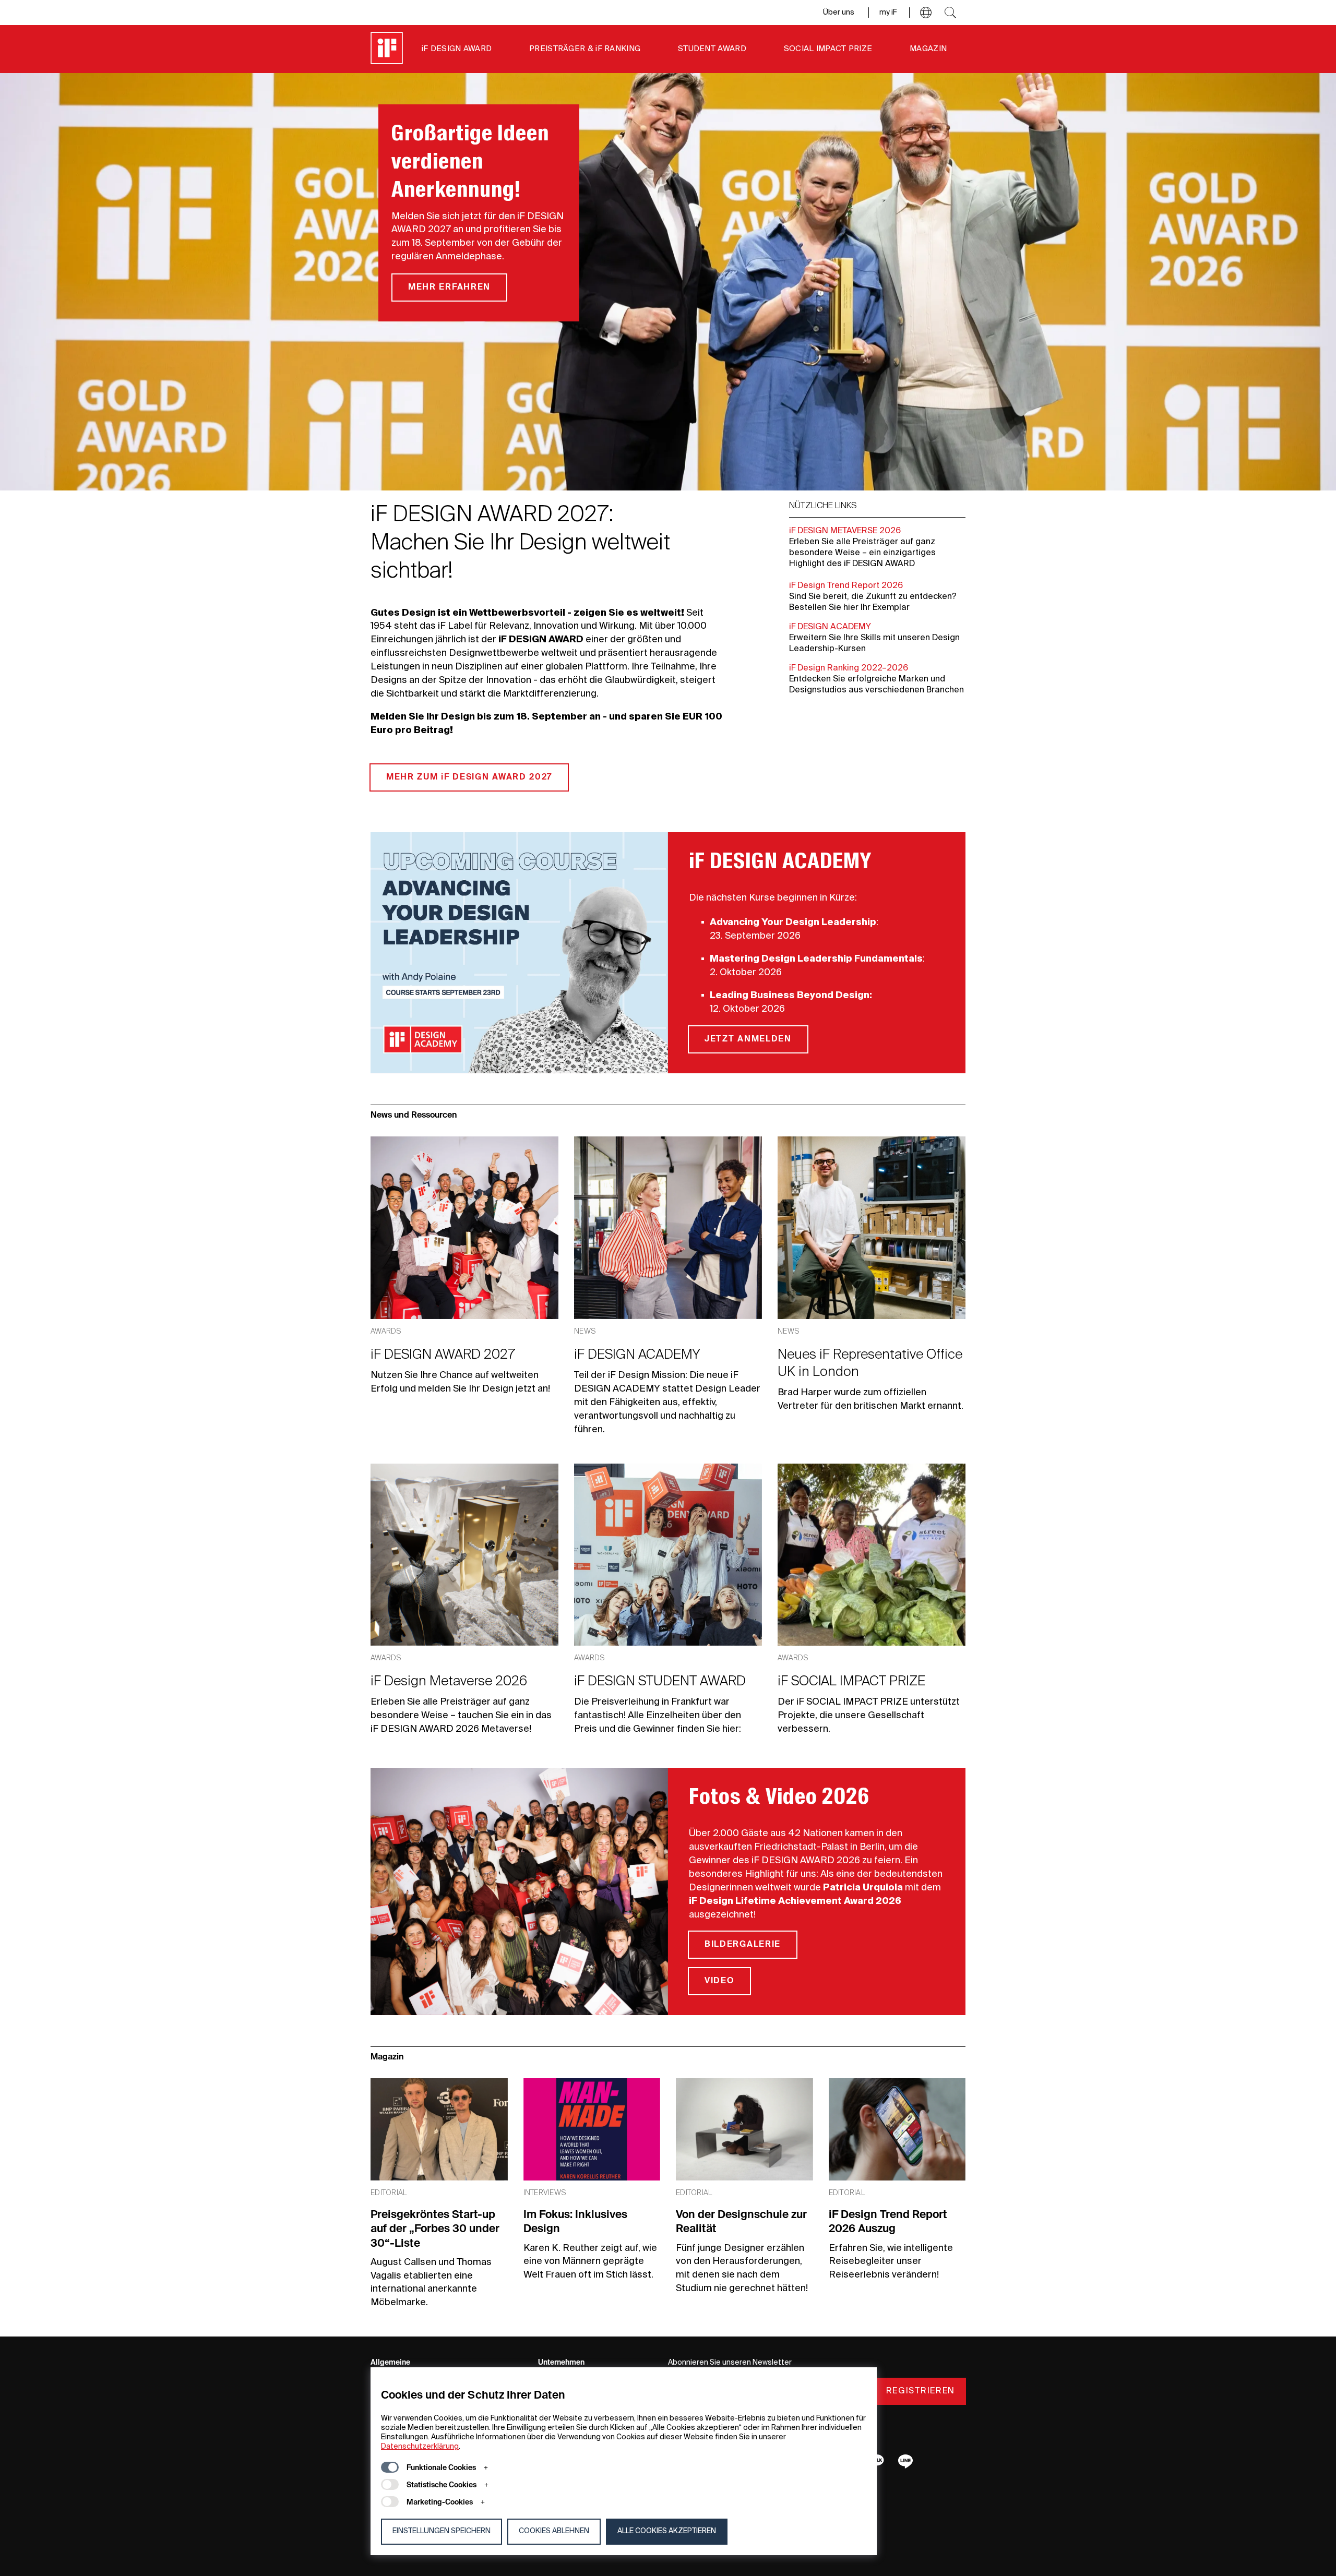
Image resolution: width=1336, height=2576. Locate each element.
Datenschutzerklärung (420, 2447)
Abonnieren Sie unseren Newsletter (730, 2363)
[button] (926, 13)
